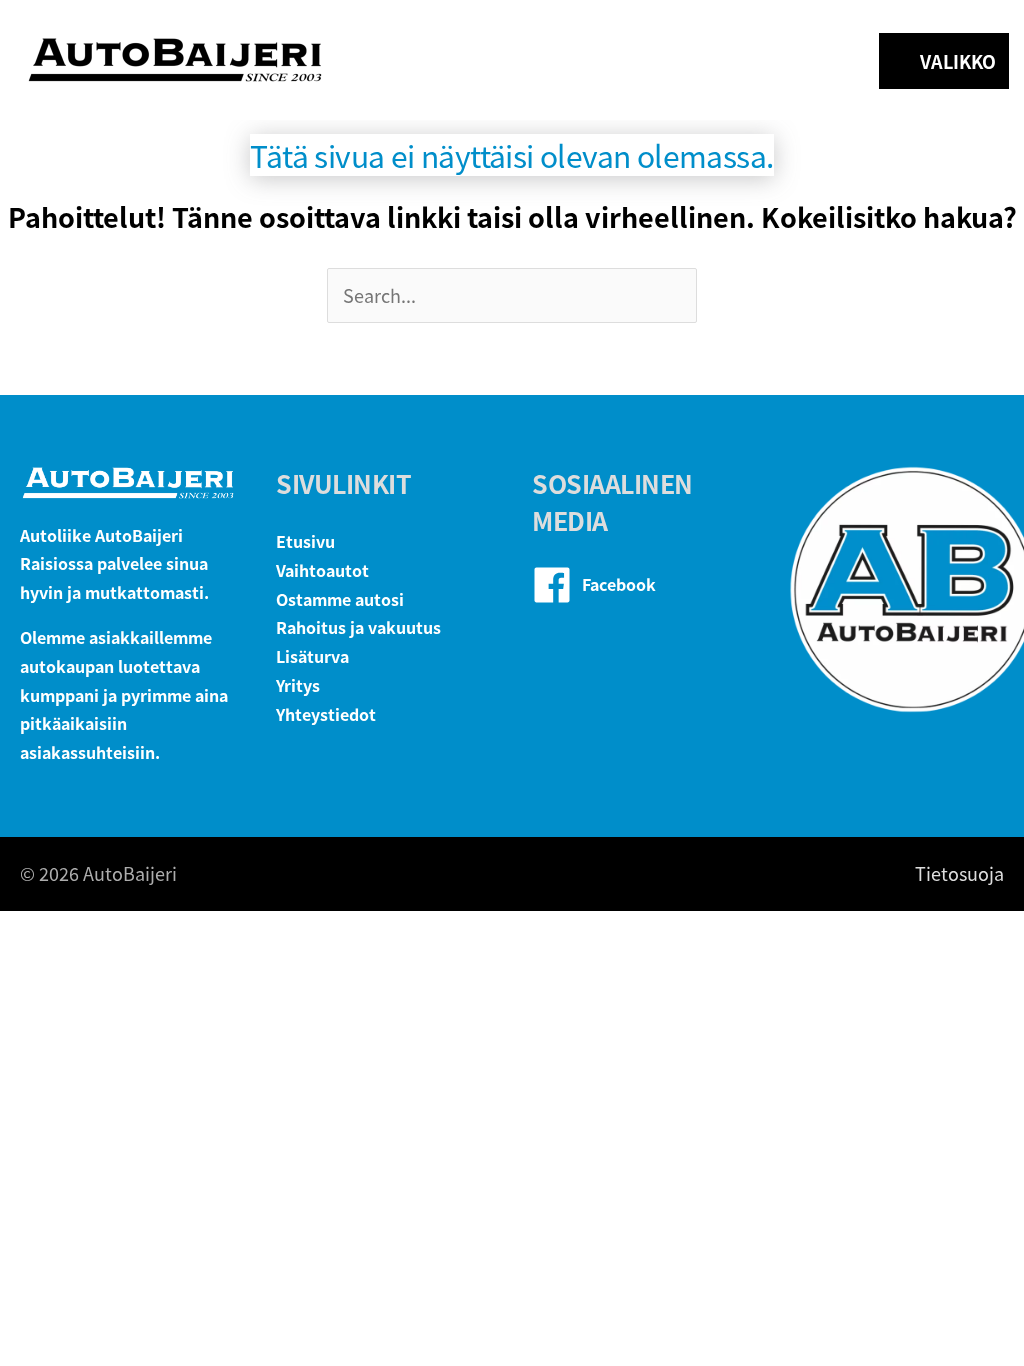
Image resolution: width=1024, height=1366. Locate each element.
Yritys (298, 685)
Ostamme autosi (340, 599)
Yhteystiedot (326, 714)
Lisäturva (312, 656)
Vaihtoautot (322, 570)
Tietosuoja (959, 873)
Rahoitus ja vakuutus (358, 627)
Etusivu (305, 541)
